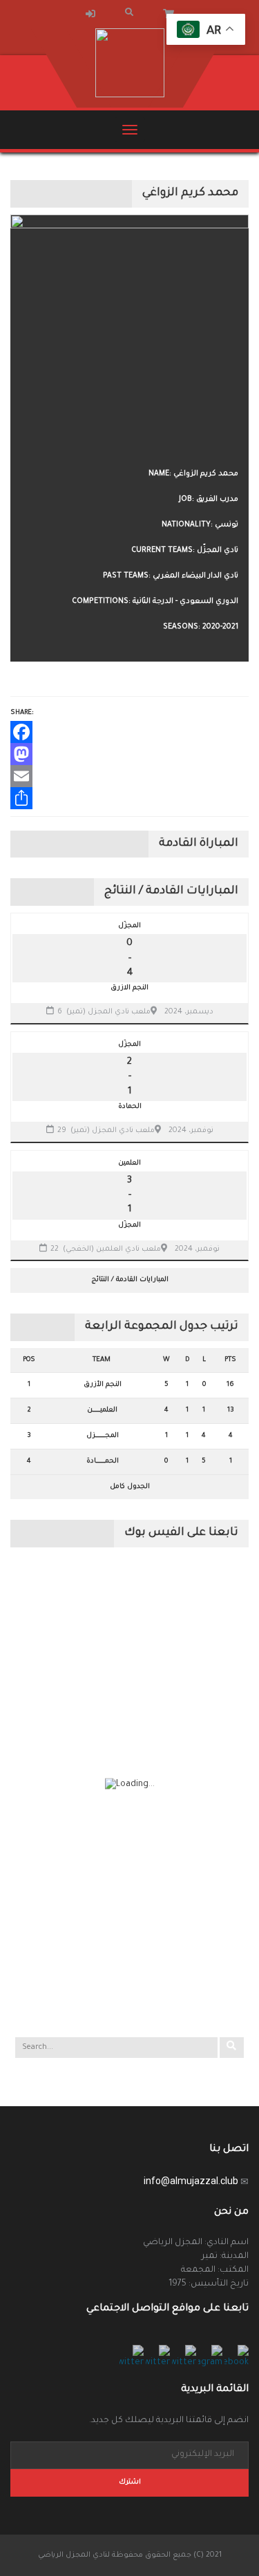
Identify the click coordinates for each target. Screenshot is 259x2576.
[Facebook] (129, 732)
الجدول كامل (130, 1487)
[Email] (129, 776)
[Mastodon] (129, 754)
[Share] (129, 798)
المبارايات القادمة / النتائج (130, 1280)
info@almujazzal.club (191, 2181)
